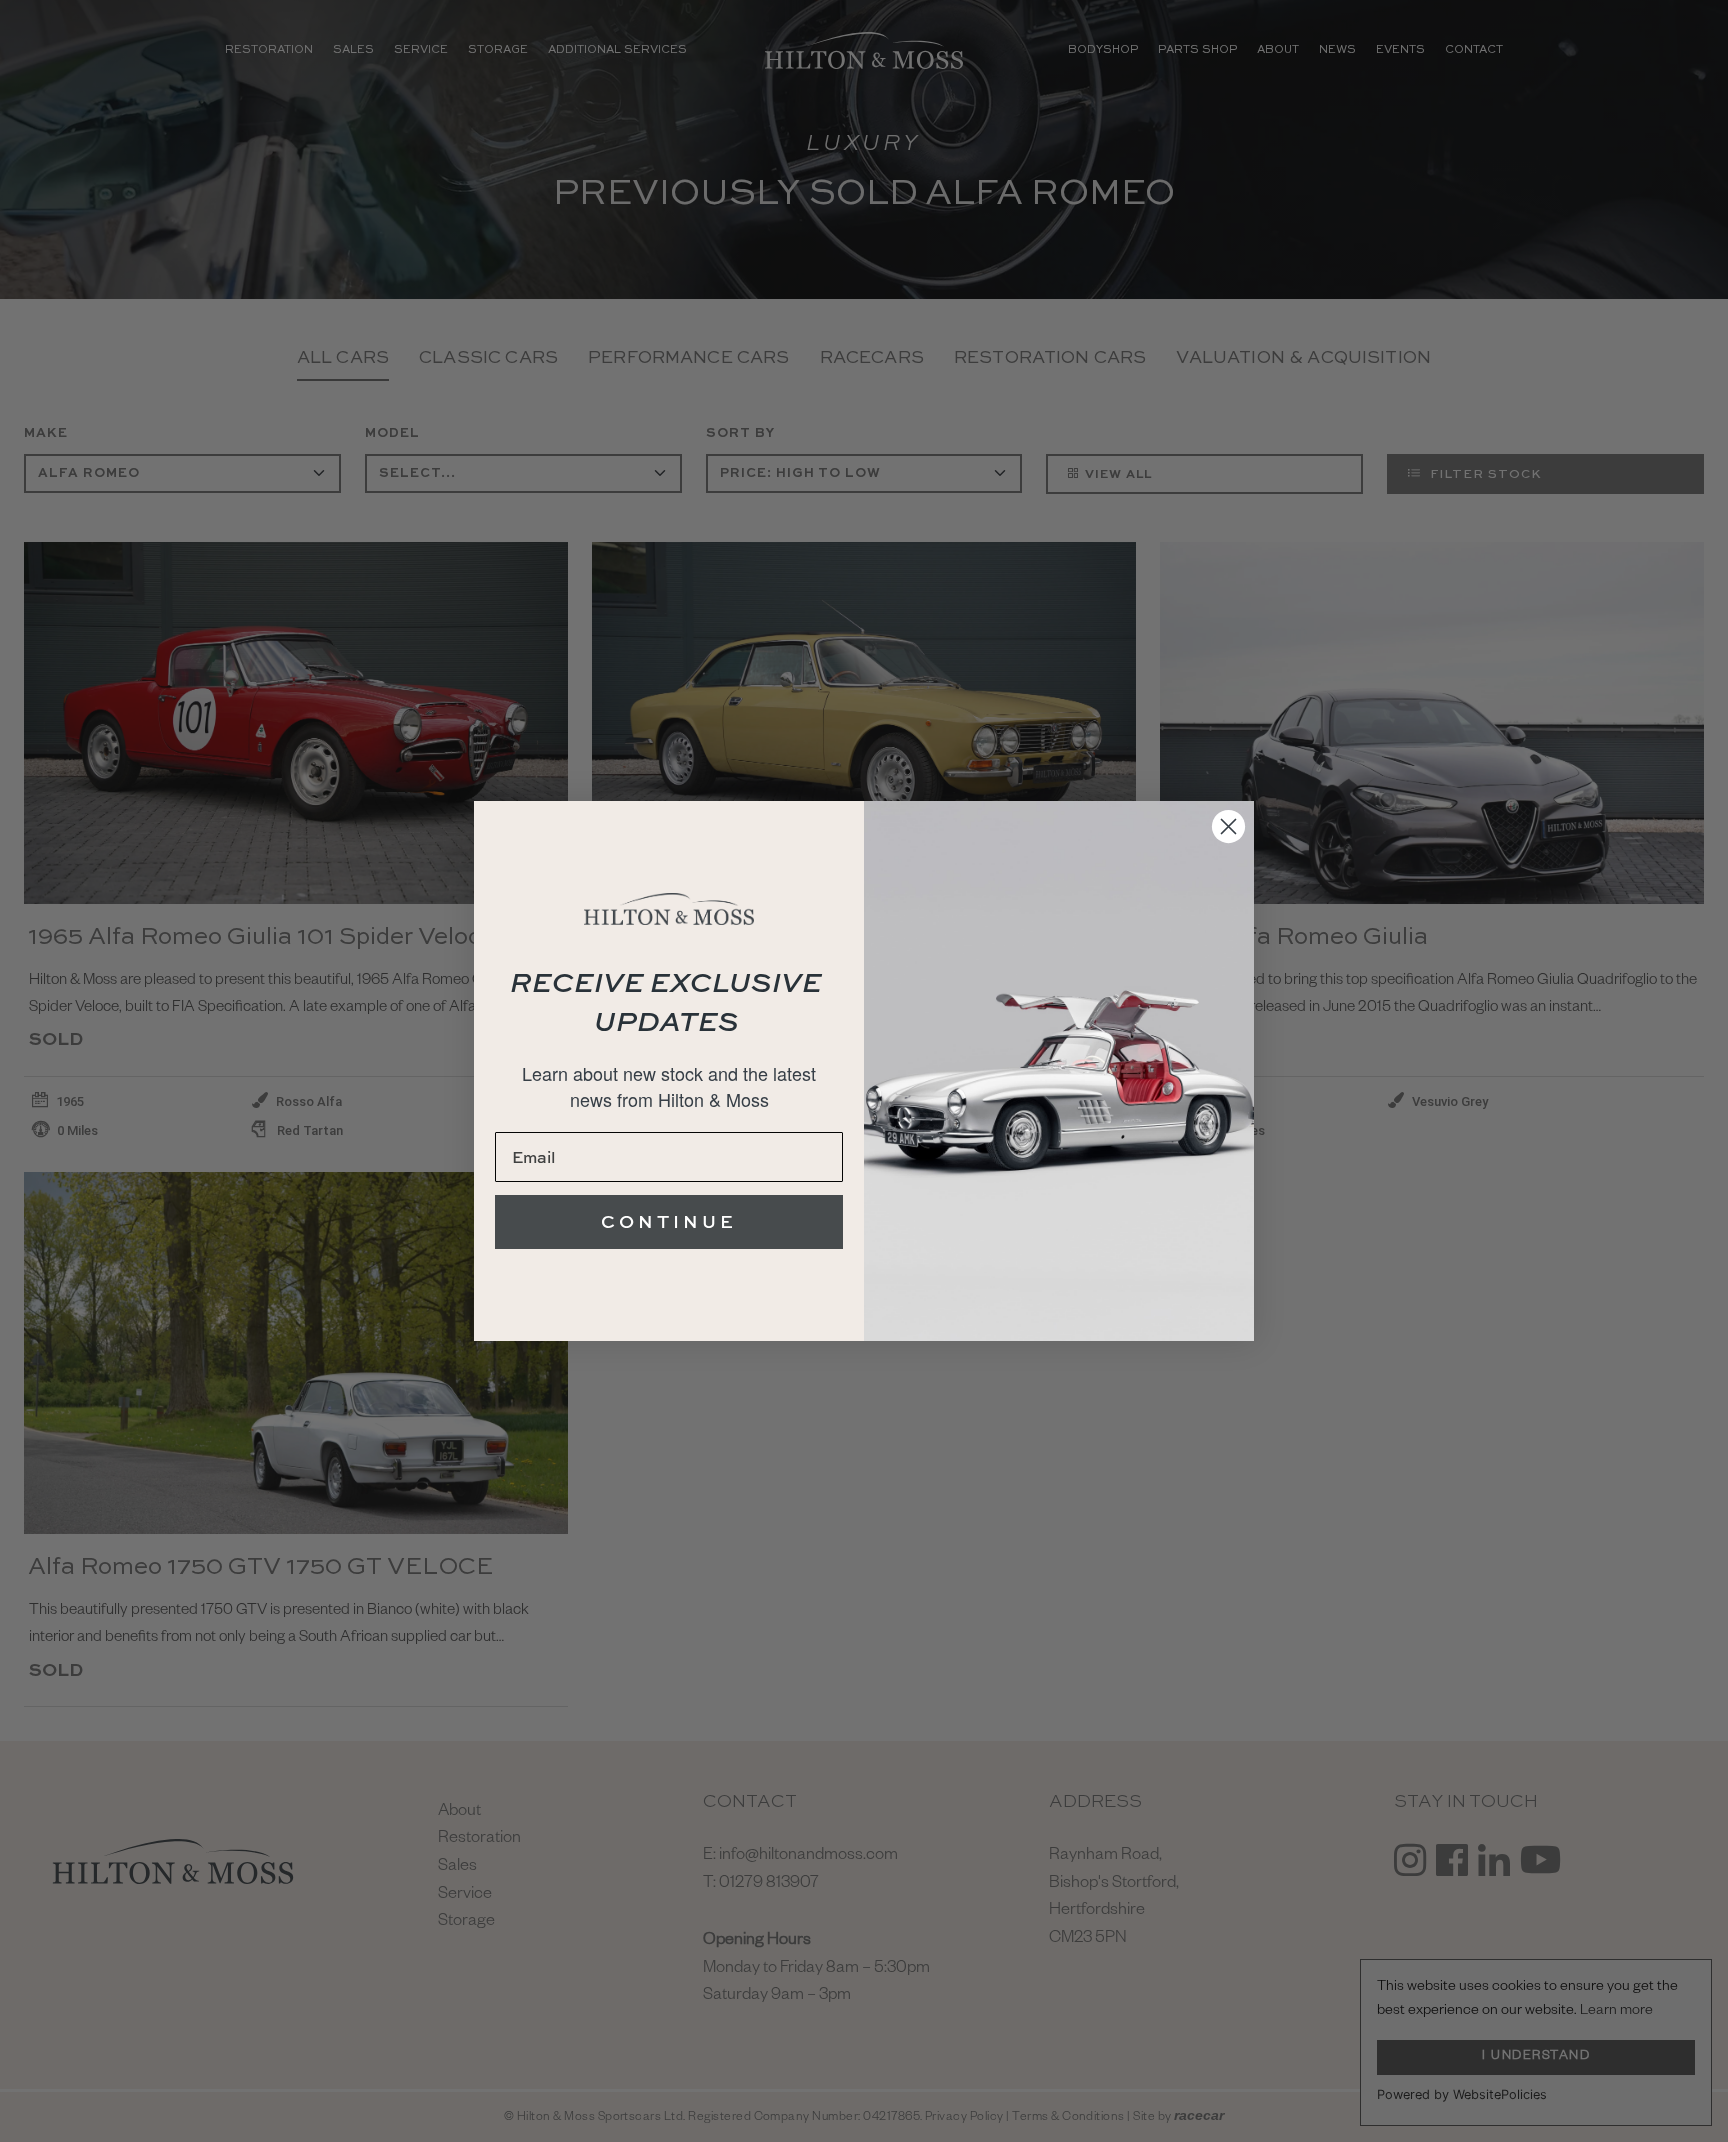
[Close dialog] (1228, 826)
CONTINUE (669, 1221)
